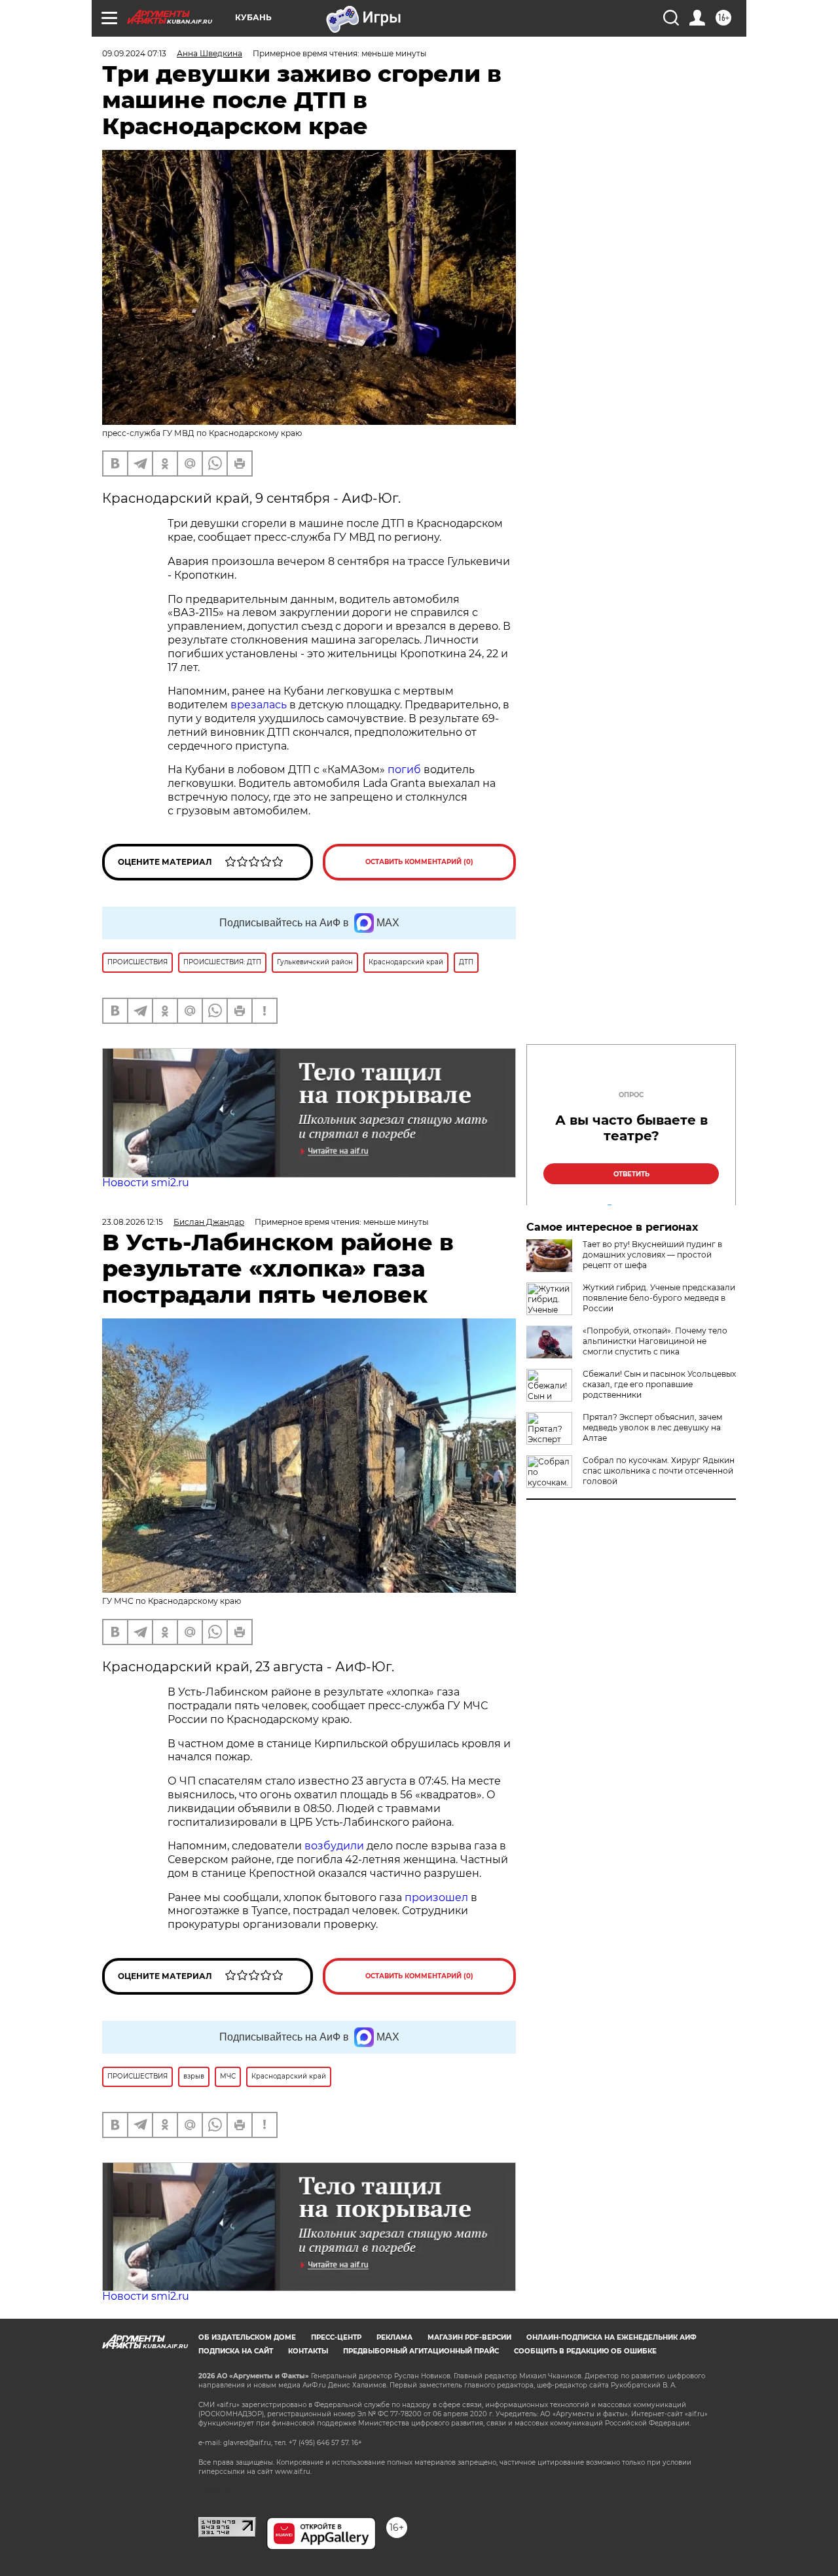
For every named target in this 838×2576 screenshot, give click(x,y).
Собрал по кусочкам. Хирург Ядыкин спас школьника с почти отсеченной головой (659, 1471)
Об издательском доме (247, 2337)
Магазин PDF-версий (469, 2337)
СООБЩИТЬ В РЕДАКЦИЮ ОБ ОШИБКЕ (585, 2351)
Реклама (394, 2337)
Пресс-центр (336, 2337)
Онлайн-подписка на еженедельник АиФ (611, 2337)
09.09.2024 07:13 (134, 53)
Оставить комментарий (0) (419, 862)
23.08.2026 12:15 (133, 1222)
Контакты (308, 2351)
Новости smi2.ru (146, 1183)
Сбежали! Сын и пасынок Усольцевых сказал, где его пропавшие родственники (659, 1384)
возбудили (336, 1846)
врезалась (260, 705)
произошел (436, 1897)
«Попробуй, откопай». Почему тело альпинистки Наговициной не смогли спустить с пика (655, 1341)
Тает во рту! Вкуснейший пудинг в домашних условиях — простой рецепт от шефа (652, 1255)
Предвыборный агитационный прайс (421, 2351)
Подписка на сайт (236, 2351)
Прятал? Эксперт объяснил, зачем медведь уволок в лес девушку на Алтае (652, 1427)
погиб (406, 770)
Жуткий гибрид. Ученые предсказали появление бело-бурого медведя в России (659, 1298)
